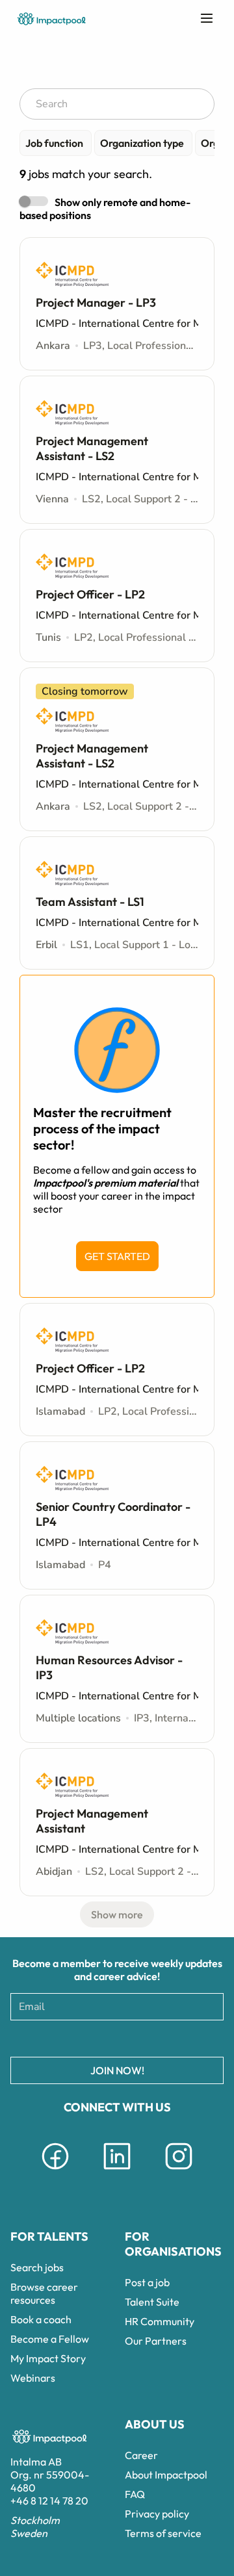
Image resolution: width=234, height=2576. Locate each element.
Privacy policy (157, 2514)
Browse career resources (44, 2293)
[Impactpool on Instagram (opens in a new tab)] (179, 2172)
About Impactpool (166, 2475)
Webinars (33, 2378)
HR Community (160, 2321)
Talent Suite (152, 2302)
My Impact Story (48, 2358)
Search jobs (37, 2267)
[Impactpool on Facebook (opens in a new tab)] (55, 2172)
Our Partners (156, 2341)
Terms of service (163, 2533)
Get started (117, 1256)
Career (141, 2455)
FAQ (135, 2494)
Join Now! (117, 2070)
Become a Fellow (50, 2339)
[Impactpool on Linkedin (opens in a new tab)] (117, 2172)
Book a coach (41, 2319)
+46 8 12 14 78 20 (49, 2501)
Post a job (147, 2282)
